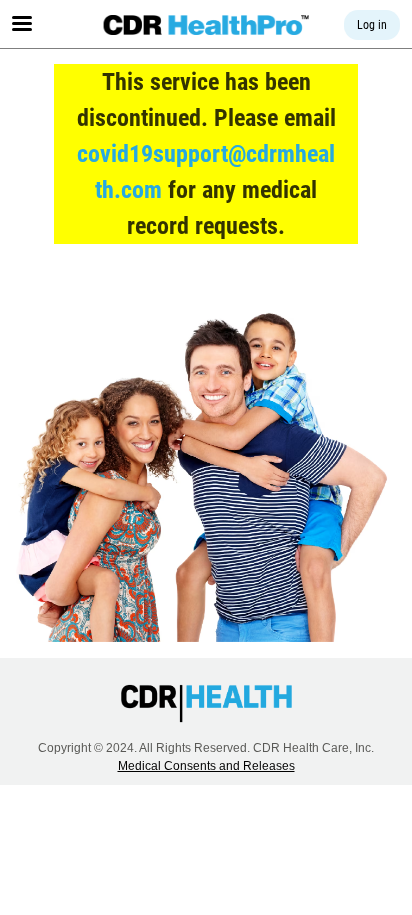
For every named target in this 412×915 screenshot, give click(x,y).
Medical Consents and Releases (206, 766)
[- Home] (206, 25)
